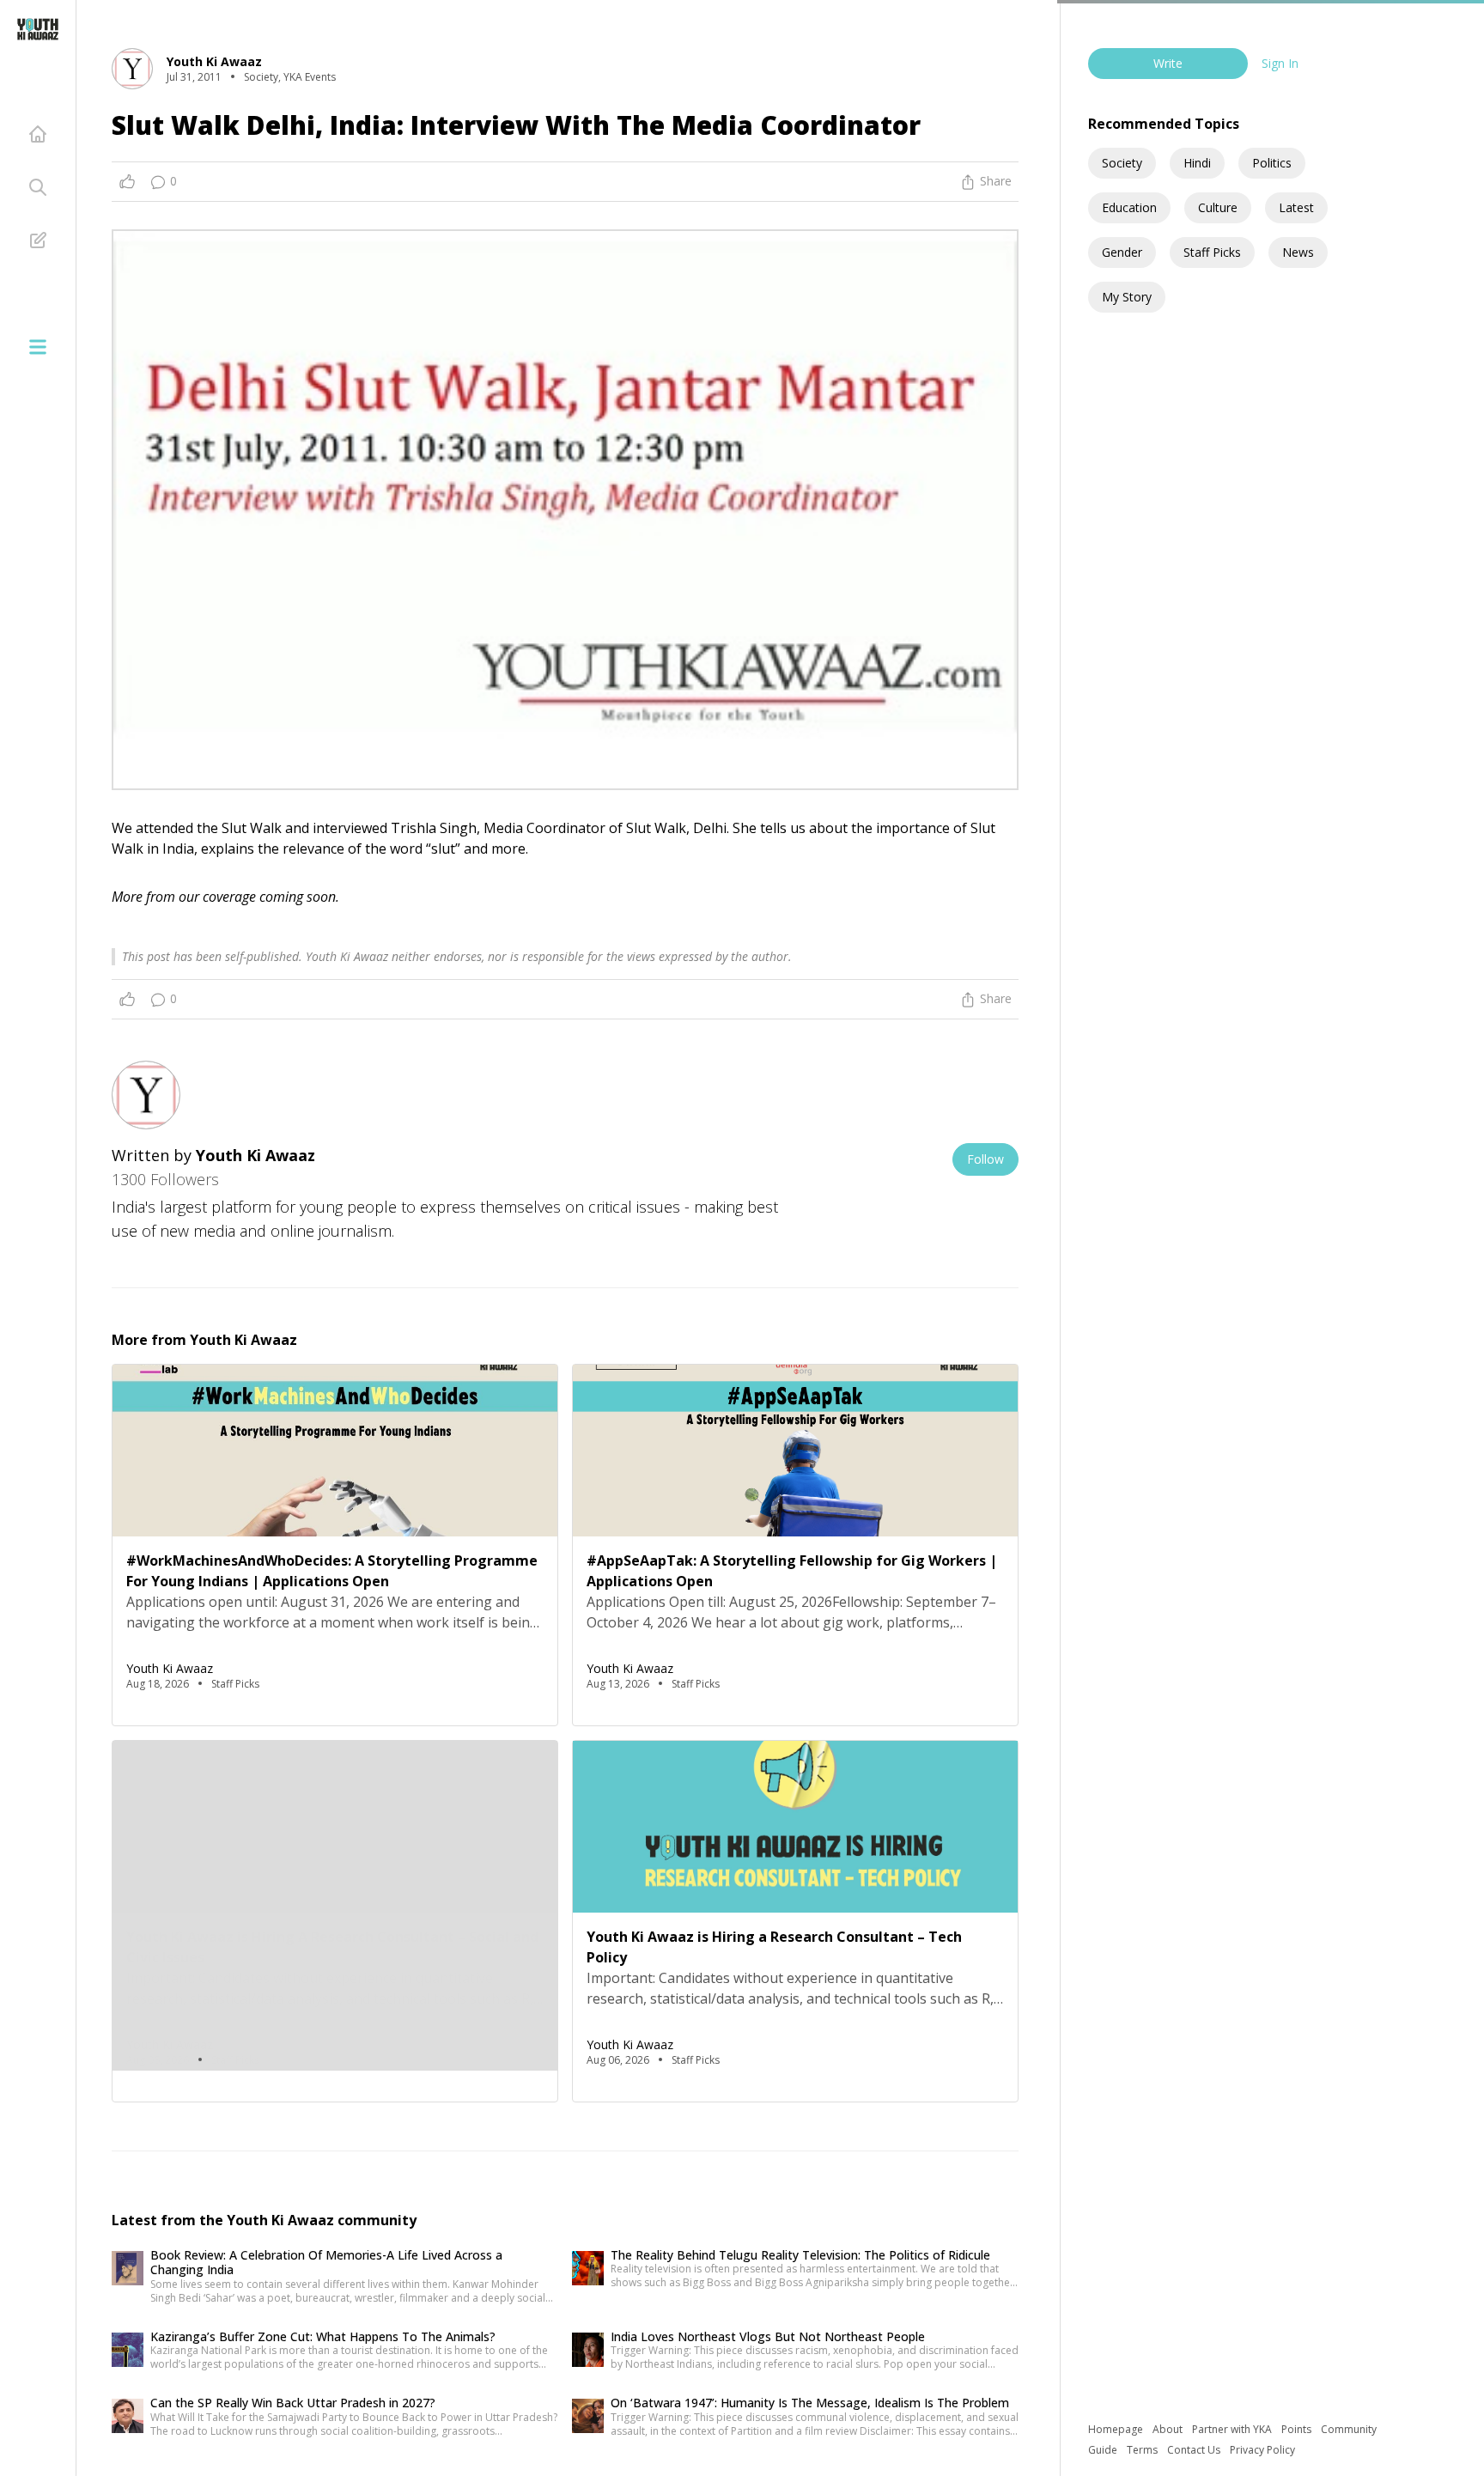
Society (1122, 163)
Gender (1122, 252)
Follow (985, 1159)
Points (1298, 2429)
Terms (1143, 2450)
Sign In (1280, 63)
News (1298, 252)
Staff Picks (1212, 252)
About (1169, 2429)
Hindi (1197, 163)
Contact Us (1195, 2450)
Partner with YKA (1233, 2429)
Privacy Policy (1262, 2450)
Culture (1218, 207)
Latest (1296, 207)
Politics (1272, 163)
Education (1129, 207)
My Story (1127, 297)
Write (1168, 63)
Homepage (1117, 2429)
